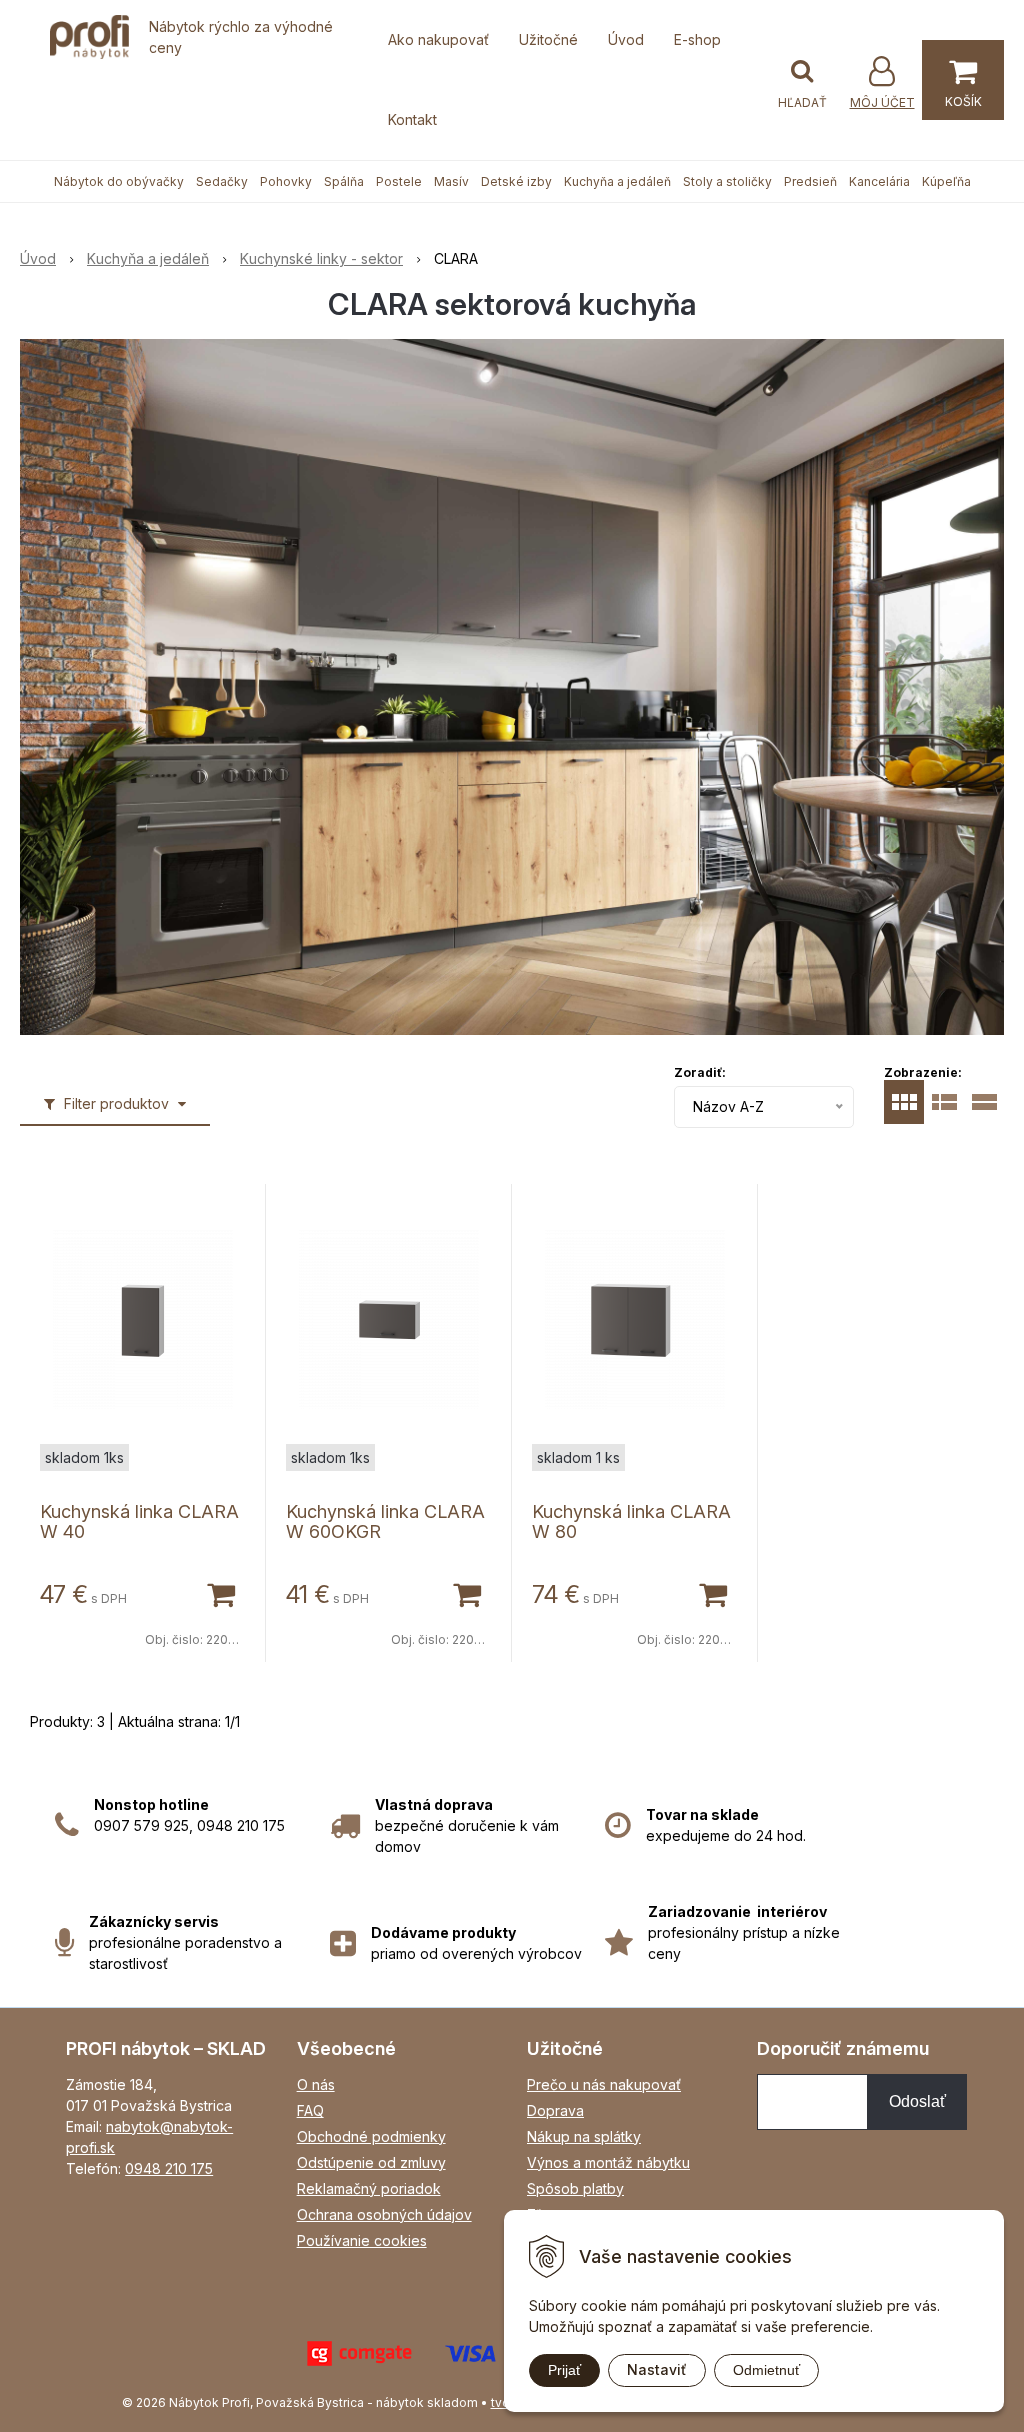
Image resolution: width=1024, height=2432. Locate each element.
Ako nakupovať (438, 39)
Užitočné (548, 39)
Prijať (564, 2370)
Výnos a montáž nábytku (608, 2162)
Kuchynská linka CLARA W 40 (139, 1521)
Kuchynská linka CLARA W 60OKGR (385, 1521)
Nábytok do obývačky (119, 181)
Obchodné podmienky (371, 2136)
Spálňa (344, 181)
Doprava (555, 2110)
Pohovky (286, 181)
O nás (316, 2084)
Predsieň (810, 181)
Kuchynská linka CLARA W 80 (631, 1521)
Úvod (626, 39)
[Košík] (963, 80)
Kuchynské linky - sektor (321, 258)
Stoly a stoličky (727, 181)
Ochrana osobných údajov (384, 2214)
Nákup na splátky (584, 2136)
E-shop (697, 39)
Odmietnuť (766, 2370)
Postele (399, 181)
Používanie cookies (362, 2240)
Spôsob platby (575, 2188)
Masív (451, 181)
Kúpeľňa (946, 181)
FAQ (310, 2110)
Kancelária (879, 181)
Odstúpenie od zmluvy (371, 2162)
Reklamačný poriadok (369, 2188)
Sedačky (222, 181)
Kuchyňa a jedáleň (617, 181)
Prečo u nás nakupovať (604, 2084)
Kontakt (412, 119)
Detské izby (516, 181)
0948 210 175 (169, 2168)
